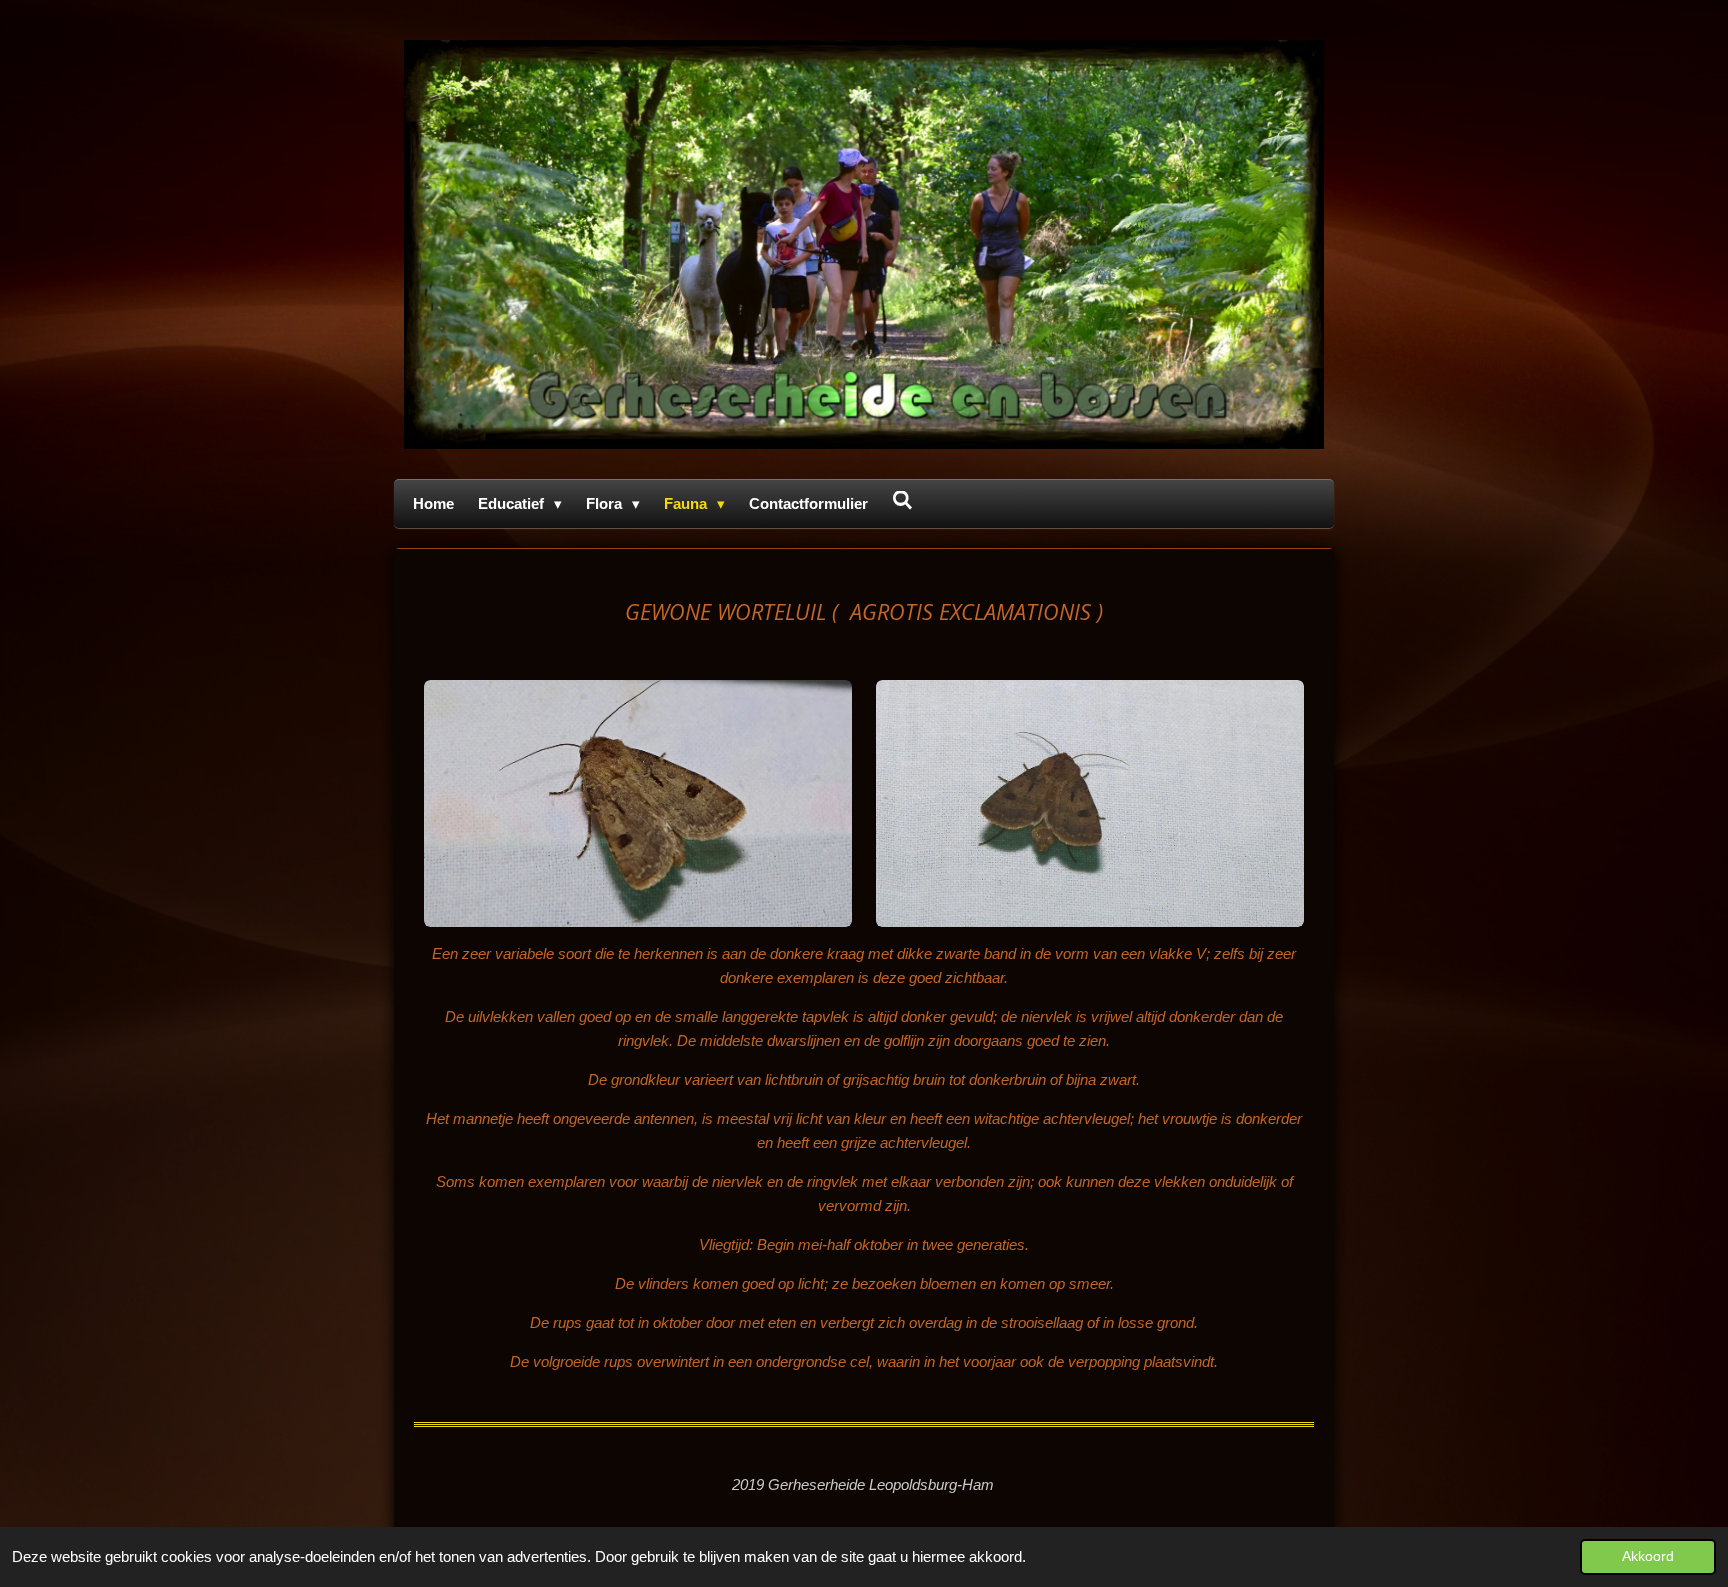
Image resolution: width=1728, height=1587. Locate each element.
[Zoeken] (902, 500)
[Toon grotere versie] (638, 803)
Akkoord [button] (1648, 1556)
